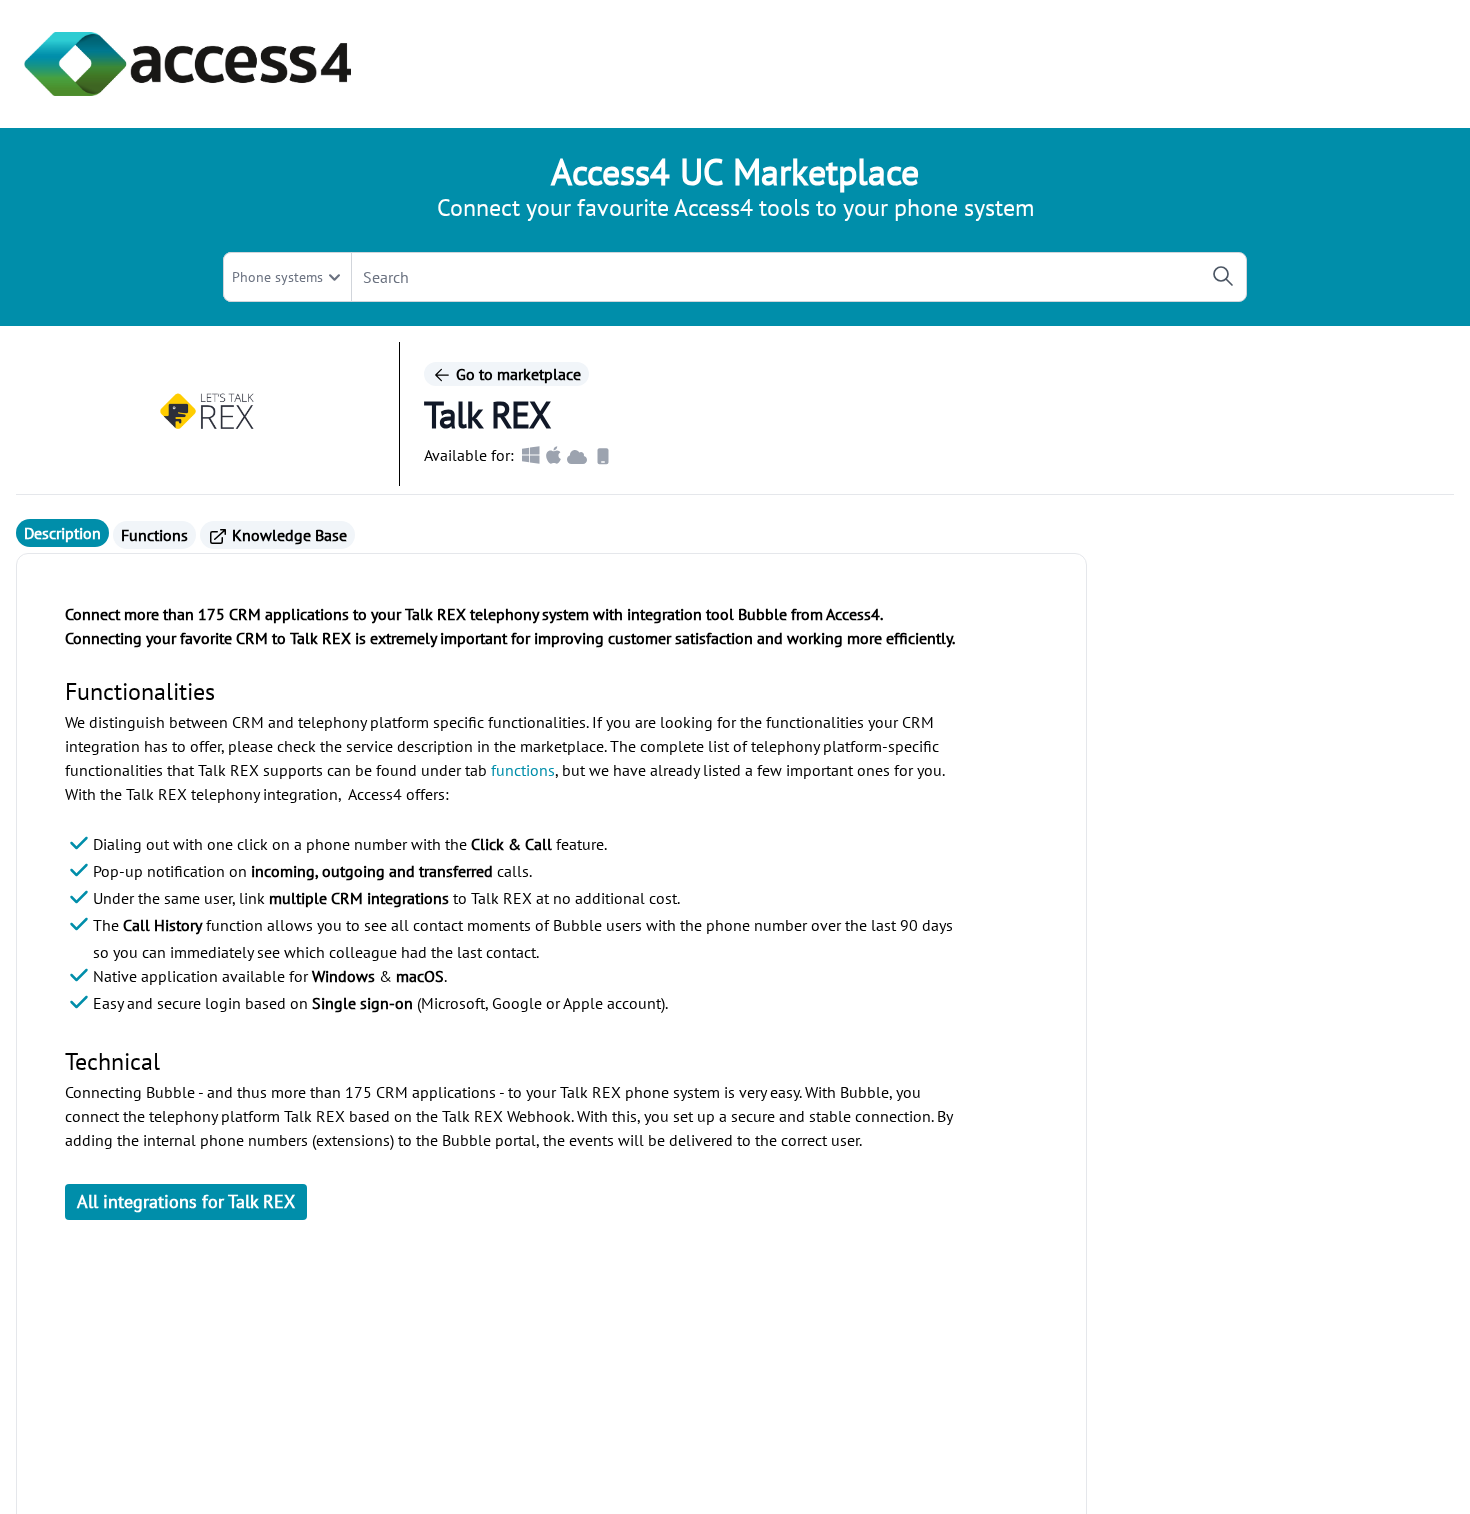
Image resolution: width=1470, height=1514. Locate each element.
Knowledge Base (287, 535)
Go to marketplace (516, 374)
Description (62, 533)
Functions (154, 535)
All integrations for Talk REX (186, 1201)
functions (523, 770)
